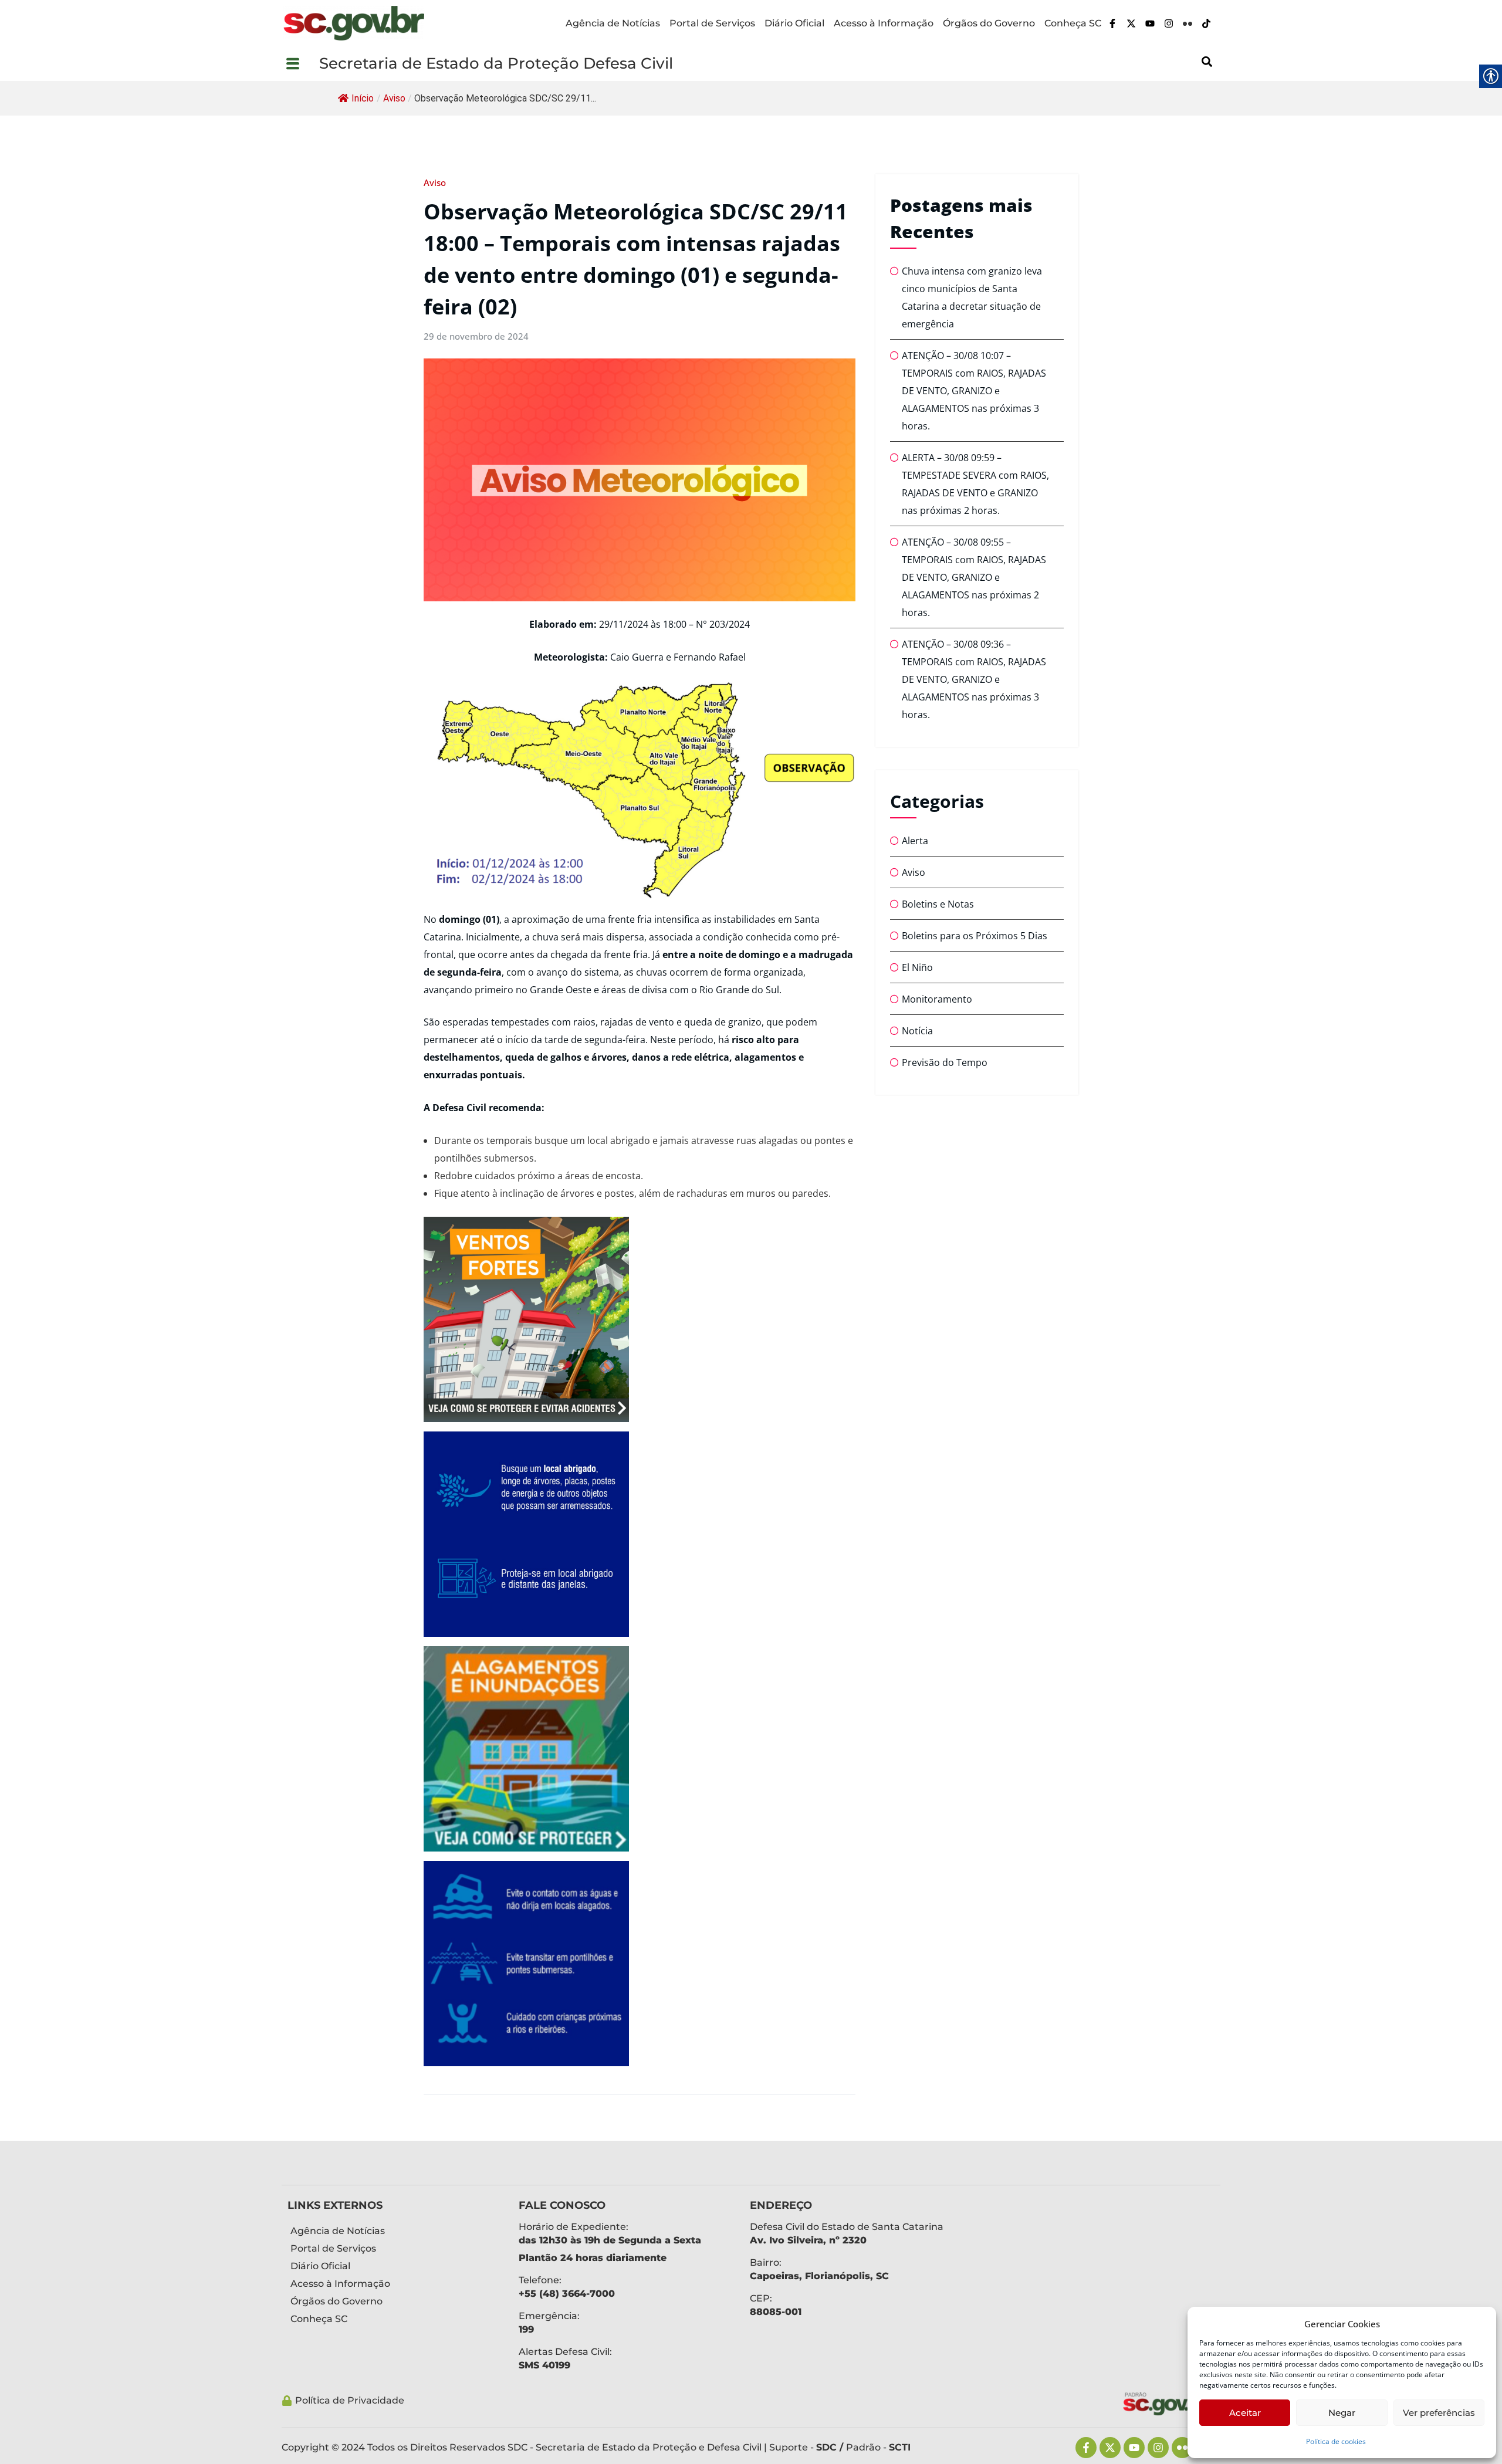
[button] (300, 63)
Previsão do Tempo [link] (945, 1062)
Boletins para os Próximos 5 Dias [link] (975, 936)
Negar (1342, 2413)
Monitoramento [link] (937, 999)
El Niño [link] (917, 967)
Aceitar (1245, 2413)
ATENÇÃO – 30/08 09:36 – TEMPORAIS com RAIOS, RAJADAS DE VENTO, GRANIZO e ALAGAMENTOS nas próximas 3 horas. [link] (974, 679)
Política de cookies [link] (1336, 2441)
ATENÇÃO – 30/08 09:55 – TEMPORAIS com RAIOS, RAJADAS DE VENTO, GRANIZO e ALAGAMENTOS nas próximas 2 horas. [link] (974, 577)
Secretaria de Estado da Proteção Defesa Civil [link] (496, 63)
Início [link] (363, 98)
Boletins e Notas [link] (938, 904)
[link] (354, 23)
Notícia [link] (917, 1031)
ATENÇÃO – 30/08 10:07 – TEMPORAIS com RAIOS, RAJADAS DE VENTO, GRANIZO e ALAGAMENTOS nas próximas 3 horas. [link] (974, 391)
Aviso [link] (394, 98)
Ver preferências (1439, 2413)
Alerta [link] (915, 841)
